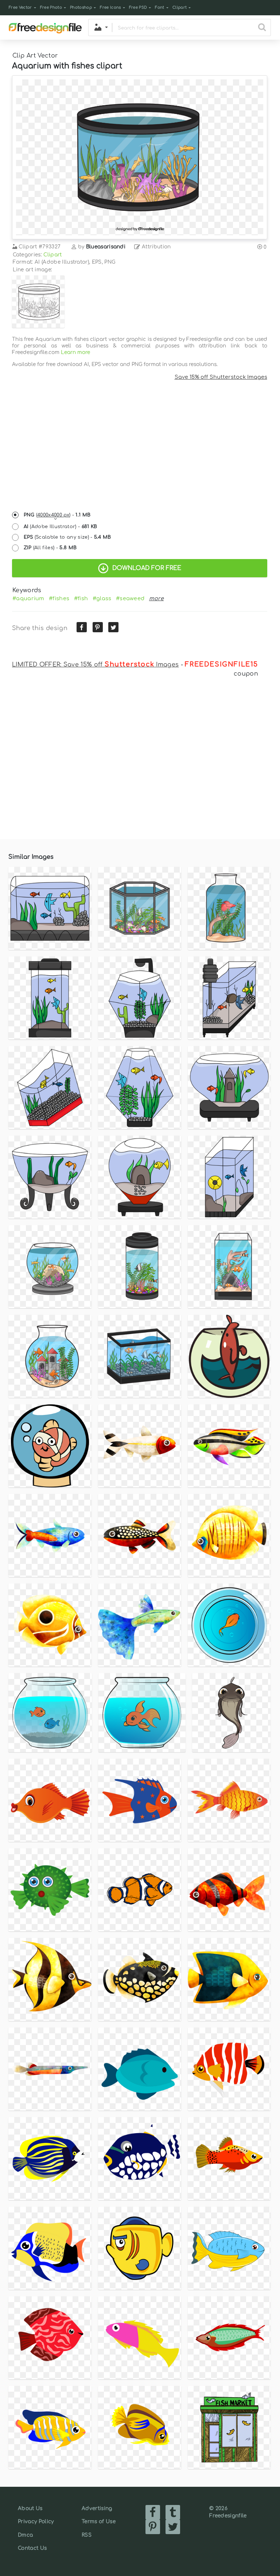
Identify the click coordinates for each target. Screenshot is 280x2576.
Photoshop (81, 7)
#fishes (59, 598)
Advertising (97, 2508)
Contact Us (32, 2548)
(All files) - (50, 548)
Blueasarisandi (106, 247)
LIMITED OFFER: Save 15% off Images (95, 665)
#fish (81, 598)
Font (160, 7)
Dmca (25, 2535)
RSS (87, 2535)
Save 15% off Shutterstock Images (221, 377)
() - (57, 515)
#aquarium (28, 598)
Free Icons (110, 7)
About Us (30, 2508)
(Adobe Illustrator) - (61, 527)
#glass (102, 598)
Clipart (180, 7)
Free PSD (138, 7)
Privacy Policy (36, 2522)
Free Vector (20, 7)
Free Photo (51, 7)
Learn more (75, 352)
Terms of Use (99, 2522)
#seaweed (130, 598)
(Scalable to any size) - (67, 537)
